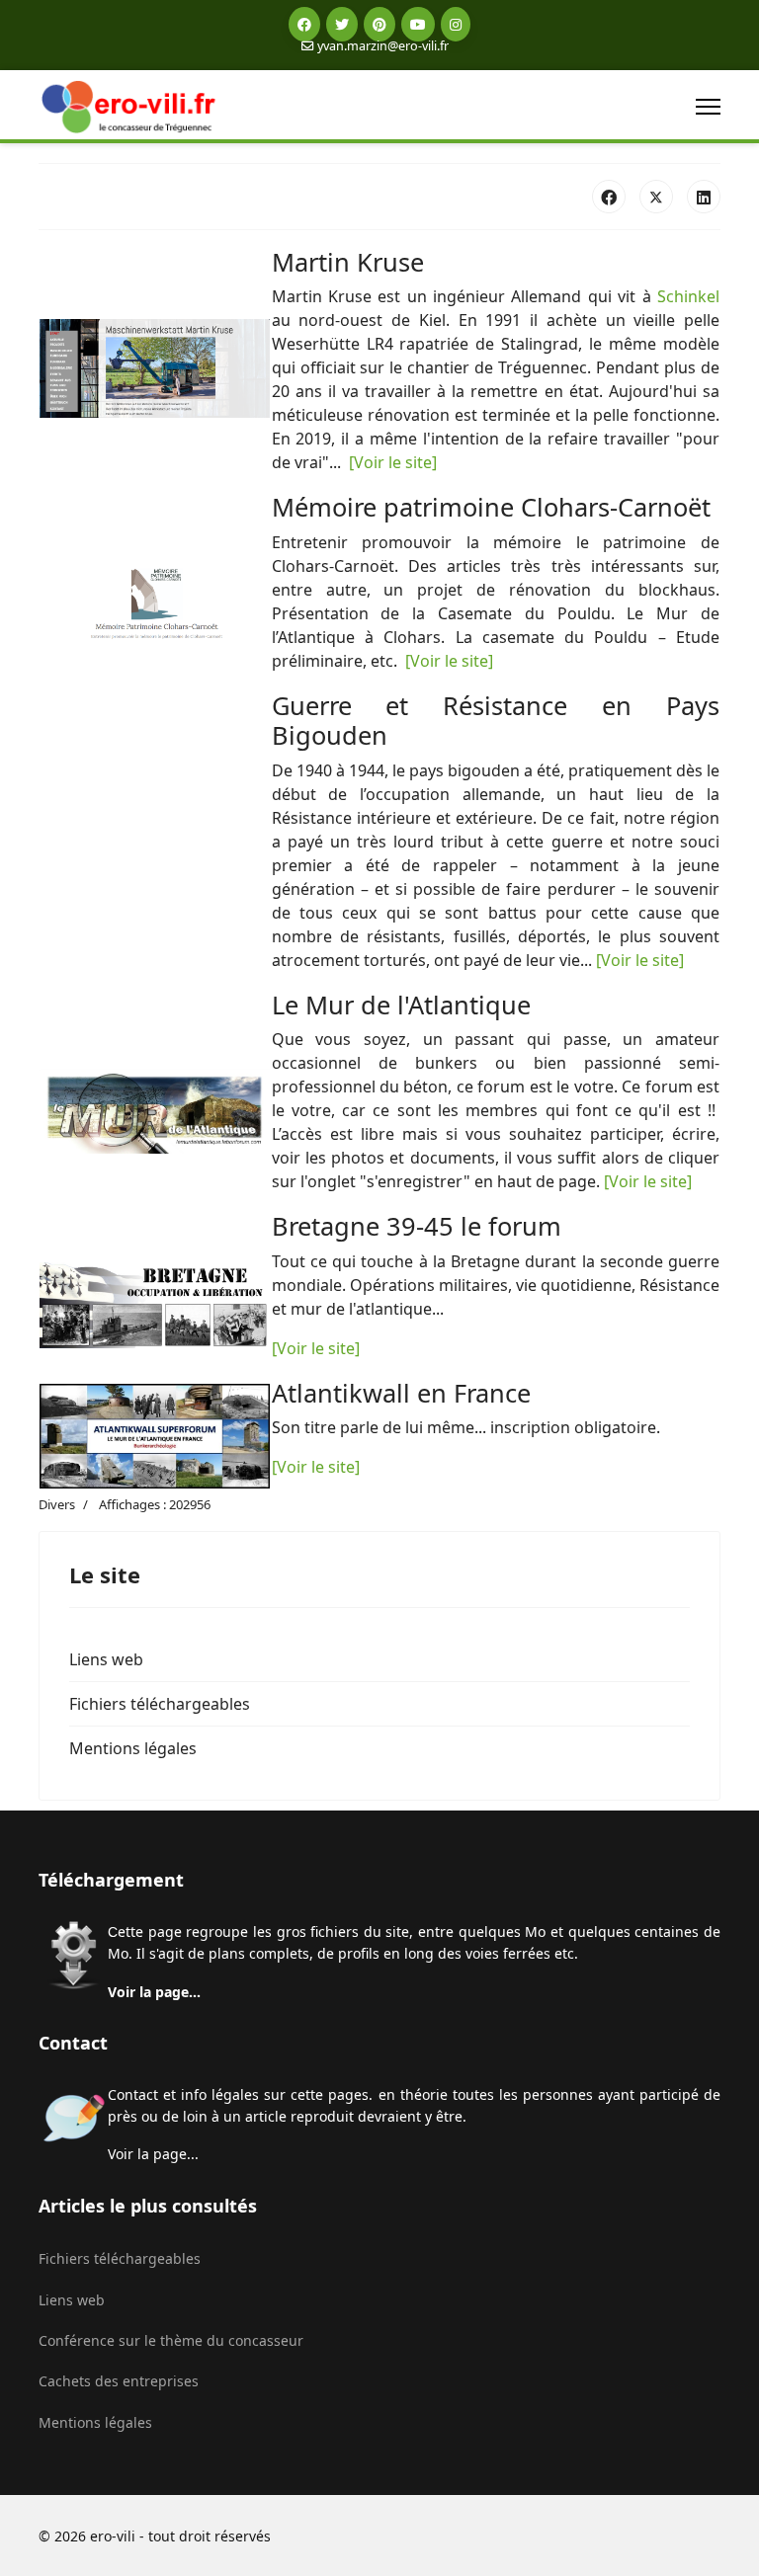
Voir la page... (154, 1992)
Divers (57, 1504)
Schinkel (688, 296)
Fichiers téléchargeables (160, 1704)
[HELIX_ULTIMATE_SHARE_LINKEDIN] (704, 197)
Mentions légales (133, 1748)
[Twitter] (342, 24)
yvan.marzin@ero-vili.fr (383, 46)
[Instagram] (456, 24)
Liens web (106, 1659)
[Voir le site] (393, 462)
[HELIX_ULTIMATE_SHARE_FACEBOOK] (609, 197)
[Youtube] (418, 24)
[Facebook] (304, 24)
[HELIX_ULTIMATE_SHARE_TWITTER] (656, 197)
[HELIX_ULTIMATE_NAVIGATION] (708, 107)
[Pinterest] (379, 24)
